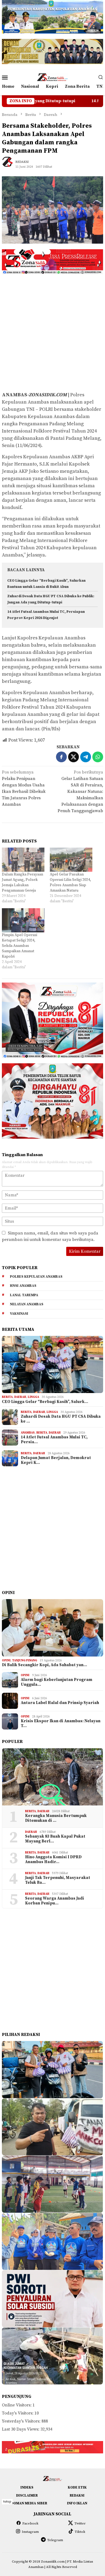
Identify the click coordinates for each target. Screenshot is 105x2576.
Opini (6, 1661)
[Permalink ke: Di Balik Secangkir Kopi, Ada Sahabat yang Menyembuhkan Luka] (52, 1628)
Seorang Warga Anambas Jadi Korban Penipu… (55, 1901)
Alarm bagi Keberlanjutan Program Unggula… (57, 1682)
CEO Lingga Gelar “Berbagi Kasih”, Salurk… (45, 1402)
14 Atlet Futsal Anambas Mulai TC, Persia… (54, 1440)
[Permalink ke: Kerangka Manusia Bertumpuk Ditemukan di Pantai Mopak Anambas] (52, 1777)
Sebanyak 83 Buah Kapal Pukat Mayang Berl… (55, 1839)
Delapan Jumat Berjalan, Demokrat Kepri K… (56, 1460)
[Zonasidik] (52, 77)
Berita (7, 1397)
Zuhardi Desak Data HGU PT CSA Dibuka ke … (61, 1419)
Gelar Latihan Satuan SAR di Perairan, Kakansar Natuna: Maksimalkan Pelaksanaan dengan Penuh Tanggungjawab (80, 792)
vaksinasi (19, 1314)
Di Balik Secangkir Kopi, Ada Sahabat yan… (44, 1665)
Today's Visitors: (18, 2413)
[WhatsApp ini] (98, 757)
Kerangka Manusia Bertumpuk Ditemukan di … (56, 1818)
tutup (7, 2502)
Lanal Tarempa (24, 1295)
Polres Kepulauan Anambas (36, 1277)
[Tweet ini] (73, 757)
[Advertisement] (52, 332)
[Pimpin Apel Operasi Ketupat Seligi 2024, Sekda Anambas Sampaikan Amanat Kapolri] (23, 920)
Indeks (27, 2487)
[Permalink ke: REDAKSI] (10, 164)
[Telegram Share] (86, 757)
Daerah (20, 1397)
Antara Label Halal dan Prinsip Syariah (60, 1703)
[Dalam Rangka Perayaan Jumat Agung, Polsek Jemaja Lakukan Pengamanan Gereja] (23, 860)
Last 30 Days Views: (21, 2429)
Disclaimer (27, 2496)
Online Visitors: (17, 2405)
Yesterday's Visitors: (22, 2421)
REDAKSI (77, 2496)
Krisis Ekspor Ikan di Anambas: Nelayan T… (61, 1724)
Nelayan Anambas (27, 1304)
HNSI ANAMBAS (23, 1286)
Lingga (33, 1397)
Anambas (28, 1433)
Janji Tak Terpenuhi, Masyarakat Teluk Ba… (58, 1880)
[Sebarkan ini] (61, 757)
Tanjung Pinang (25, 1661)
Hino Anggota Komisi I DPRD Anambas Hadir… (53, 1860)
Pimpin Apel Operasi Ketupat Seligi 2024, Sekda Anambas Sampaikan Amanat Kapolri (20, 946)
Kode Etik (77, 2487)
